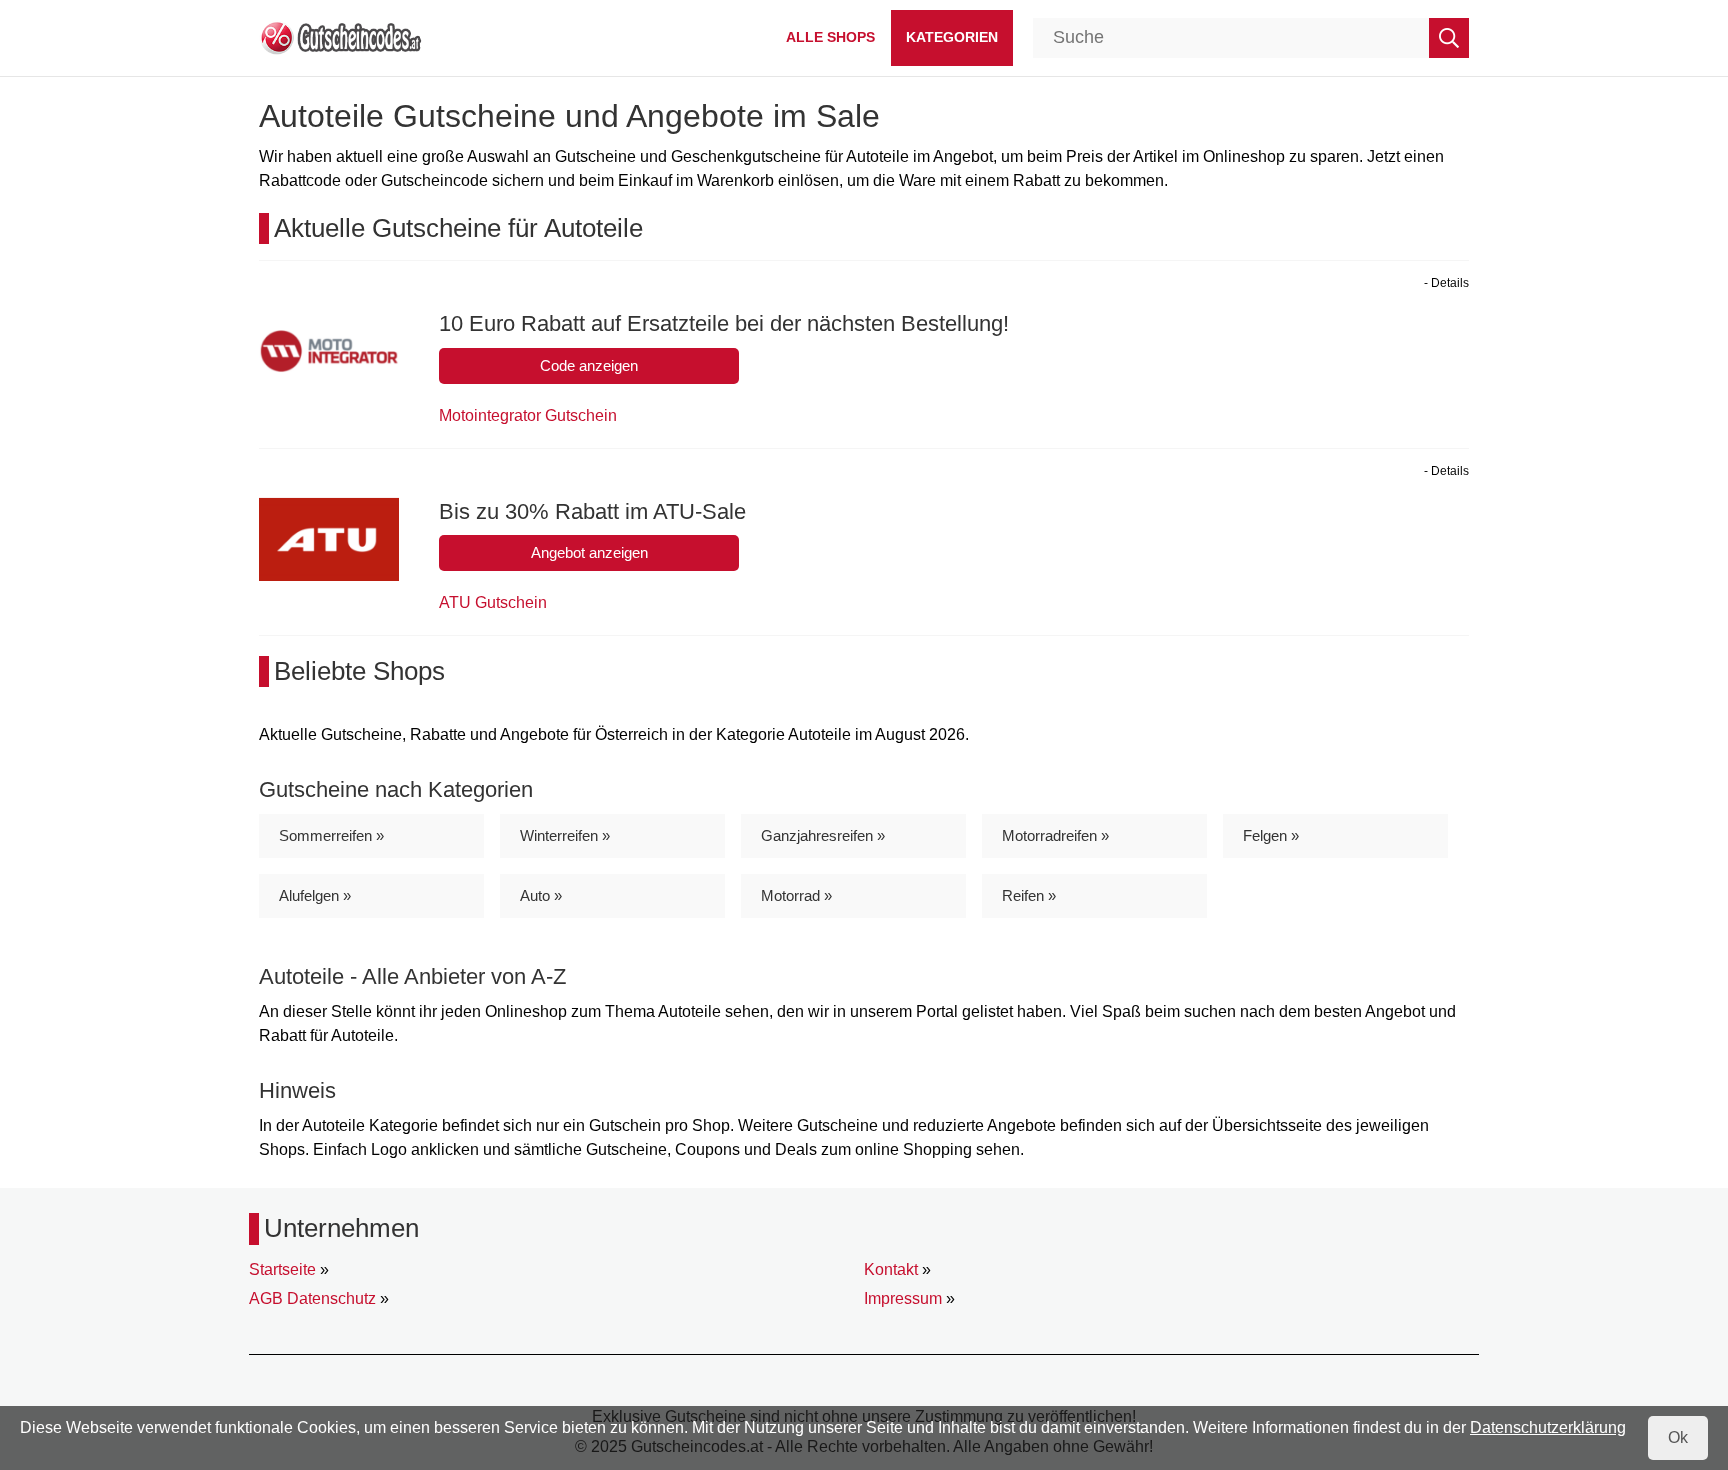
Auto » (541, 895)
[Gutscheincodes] (340, 36)
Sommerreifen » (331, 835)
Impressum (903, 1298)
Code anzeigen (589, 365)
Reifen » (1029, 895)
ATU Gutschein (493, 602)
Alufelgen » (315, 895)
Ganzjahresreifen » (823, 835)
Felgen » (1271, 835)
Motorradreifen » (1055, 835)
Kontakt (891, 1269)
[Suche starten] (1449, 38)
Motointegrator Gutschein (528, 415)
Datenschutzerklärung (1548, 1427)
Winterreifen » (565, 835)
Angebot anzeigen (589, 552)
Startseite (282, 1269)
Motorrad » (796, 895)
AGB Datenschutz (312, 1298)
